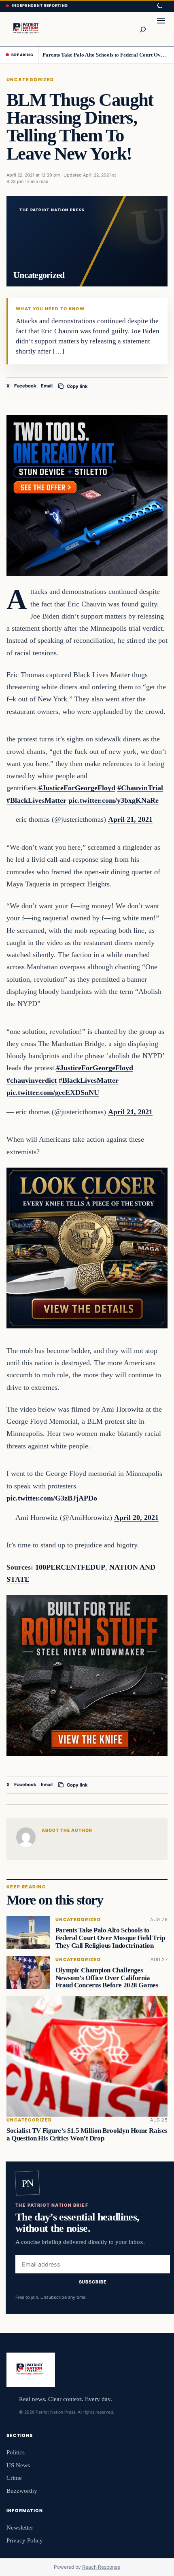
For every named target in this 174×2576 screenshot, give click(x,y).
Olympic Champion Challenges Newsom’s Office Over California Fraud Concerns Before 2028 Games (107, 1978)
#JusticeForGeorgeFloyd (77, 788)
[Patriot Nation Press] (27, 29)
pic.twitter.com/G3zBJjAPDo (52, 1498)
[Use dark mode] (159, 6)
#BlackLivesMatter (36, 800)
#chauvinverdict (32, 1080)
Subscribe (93, 2282)
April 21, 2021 (130, 819)
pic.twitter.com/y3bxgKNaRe (114, 800)
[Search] (142, 29)
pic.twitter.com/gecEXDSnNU (53, 1092)
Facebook (25, 386)
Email (47, 386)
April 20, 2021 (136, 1517)
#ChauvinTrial (140, 788)
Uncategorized (30, 80)
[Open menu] (161, 29)
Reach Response (101, 2567)
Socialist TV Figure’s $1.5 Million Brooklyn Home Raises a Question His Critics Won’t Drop (87, 2134)
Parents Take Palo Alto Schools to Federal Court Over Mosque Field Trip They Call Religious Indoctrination (105, 55)
